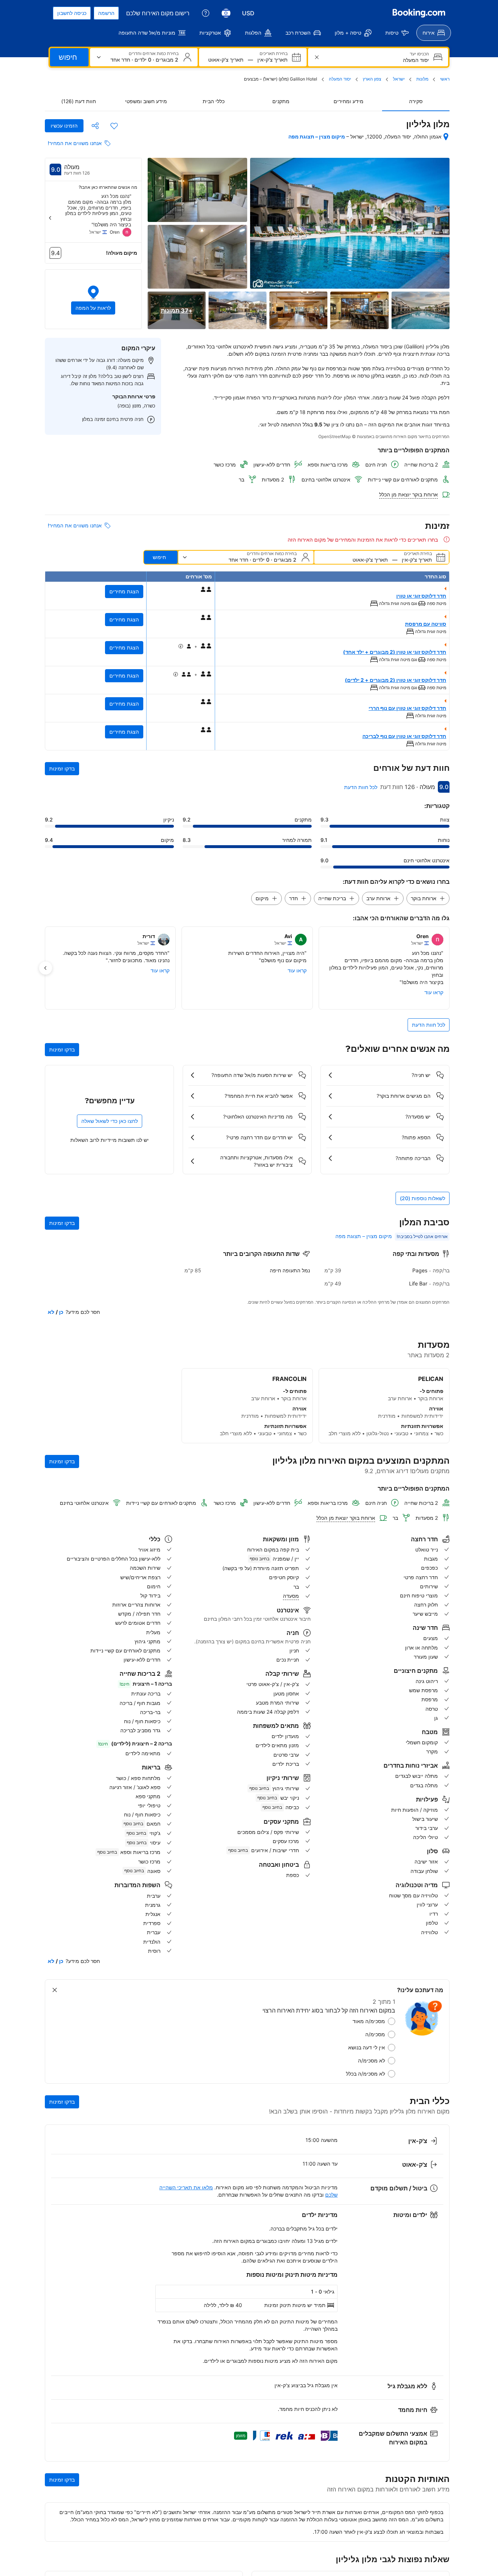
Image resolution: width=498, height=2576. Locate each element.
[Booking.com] (419, 13)
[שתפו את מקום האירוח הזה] (95, 126)
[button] (93, 299)
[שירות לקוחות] (206, 13)
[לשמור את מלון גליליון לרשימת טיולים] (114, 126)
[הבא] (50, 218)
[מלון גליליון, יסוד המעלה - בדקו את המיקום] (446, 137)
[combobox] (377, 60)
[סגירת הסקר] (55, 1990)
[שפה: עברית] (226, 13)
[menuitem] (434, 33)
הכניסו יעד (419, 54)
